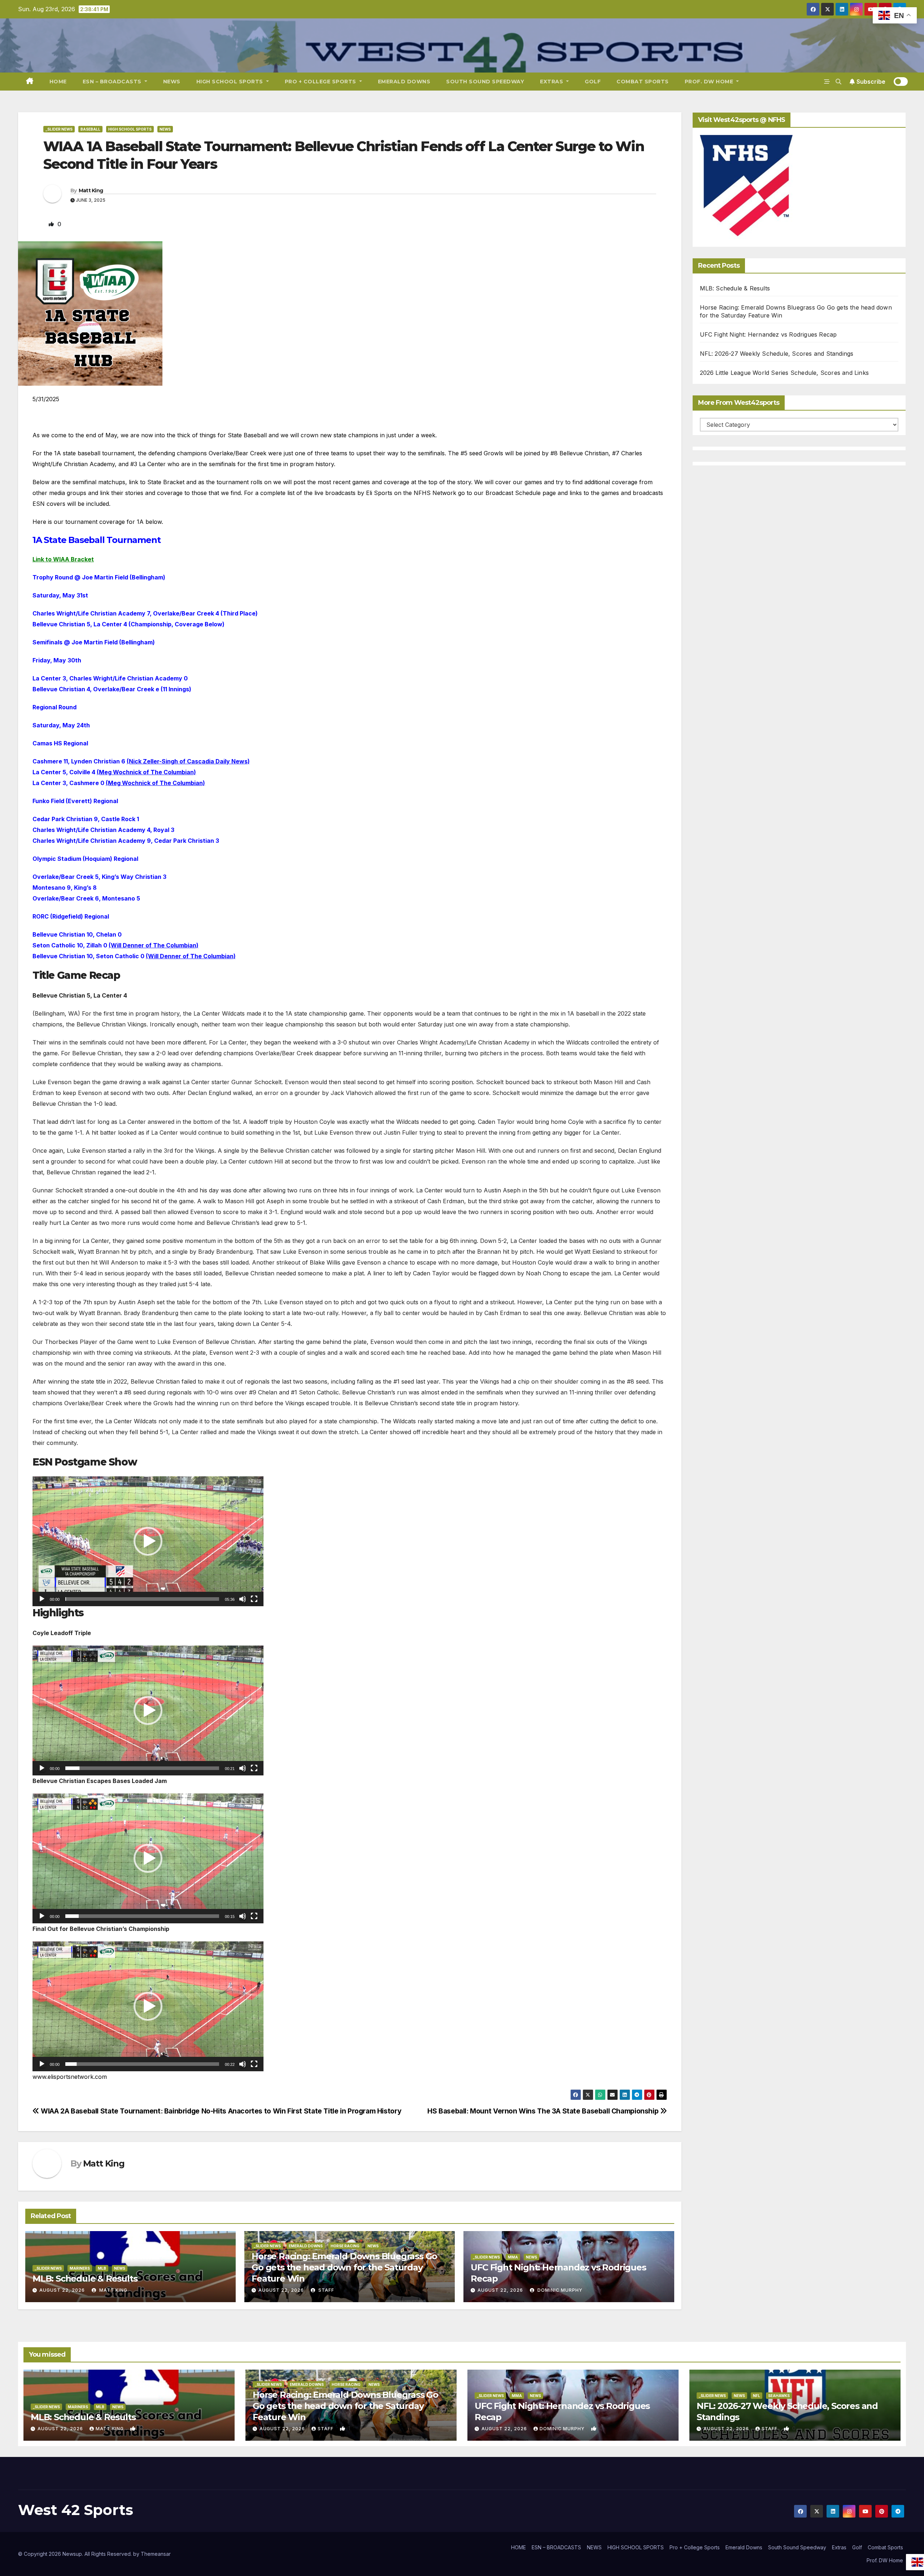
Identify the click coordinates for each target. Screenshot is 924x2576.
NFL (757, 2396)
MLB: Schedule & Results (85, 2279)
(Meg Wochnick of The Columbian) (146, 772)
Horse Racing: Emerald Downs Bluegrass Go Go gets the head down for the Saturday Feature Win (344, 2267)
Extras (552, 82)
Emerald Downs (404, 82)
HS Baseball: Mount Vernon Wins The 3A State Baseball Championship (544, 2111)
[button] (838, 82)
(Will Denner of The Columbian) (154, 945)
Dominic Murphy (559, 2290)
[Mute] (243, 1599)
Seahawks (779, 2396)
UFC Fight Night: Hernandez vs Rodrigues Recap (768, 334)
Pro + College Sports (321, 82)
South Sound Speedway (485, 82)
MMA (513, 2257)
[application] (148, 1541)
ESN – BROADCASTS (113, 82)
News (165, 129)
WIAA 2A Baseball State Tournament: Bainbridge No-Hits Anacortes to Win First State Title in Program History (220, 2111)
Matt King (91, 190)
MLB (102, 2268)
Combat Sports (643, 82)
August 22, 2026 (62, 2290)
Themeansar (156, 2554)
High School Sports (130, 129)
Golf (593, 82)
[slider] (142, 1599)
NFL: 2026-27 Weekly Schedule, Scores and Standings (777, 354)
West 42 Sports (76, 2510)
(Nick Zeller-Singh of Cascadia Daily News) (188, 761)
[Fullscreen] (254, 1599)
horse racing (345, 2246)
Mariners (80, 2268)
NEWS (172, 82)
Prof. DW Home (710, 82)
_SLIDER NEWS (59, 129)
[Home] (30, 82)
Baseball (90, 129)
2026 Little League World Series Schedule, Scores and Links (784, 373)
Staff (326, 2290)
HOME (58, 82)
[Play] (42, 1599)
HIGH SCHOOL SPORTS (231, 82)
